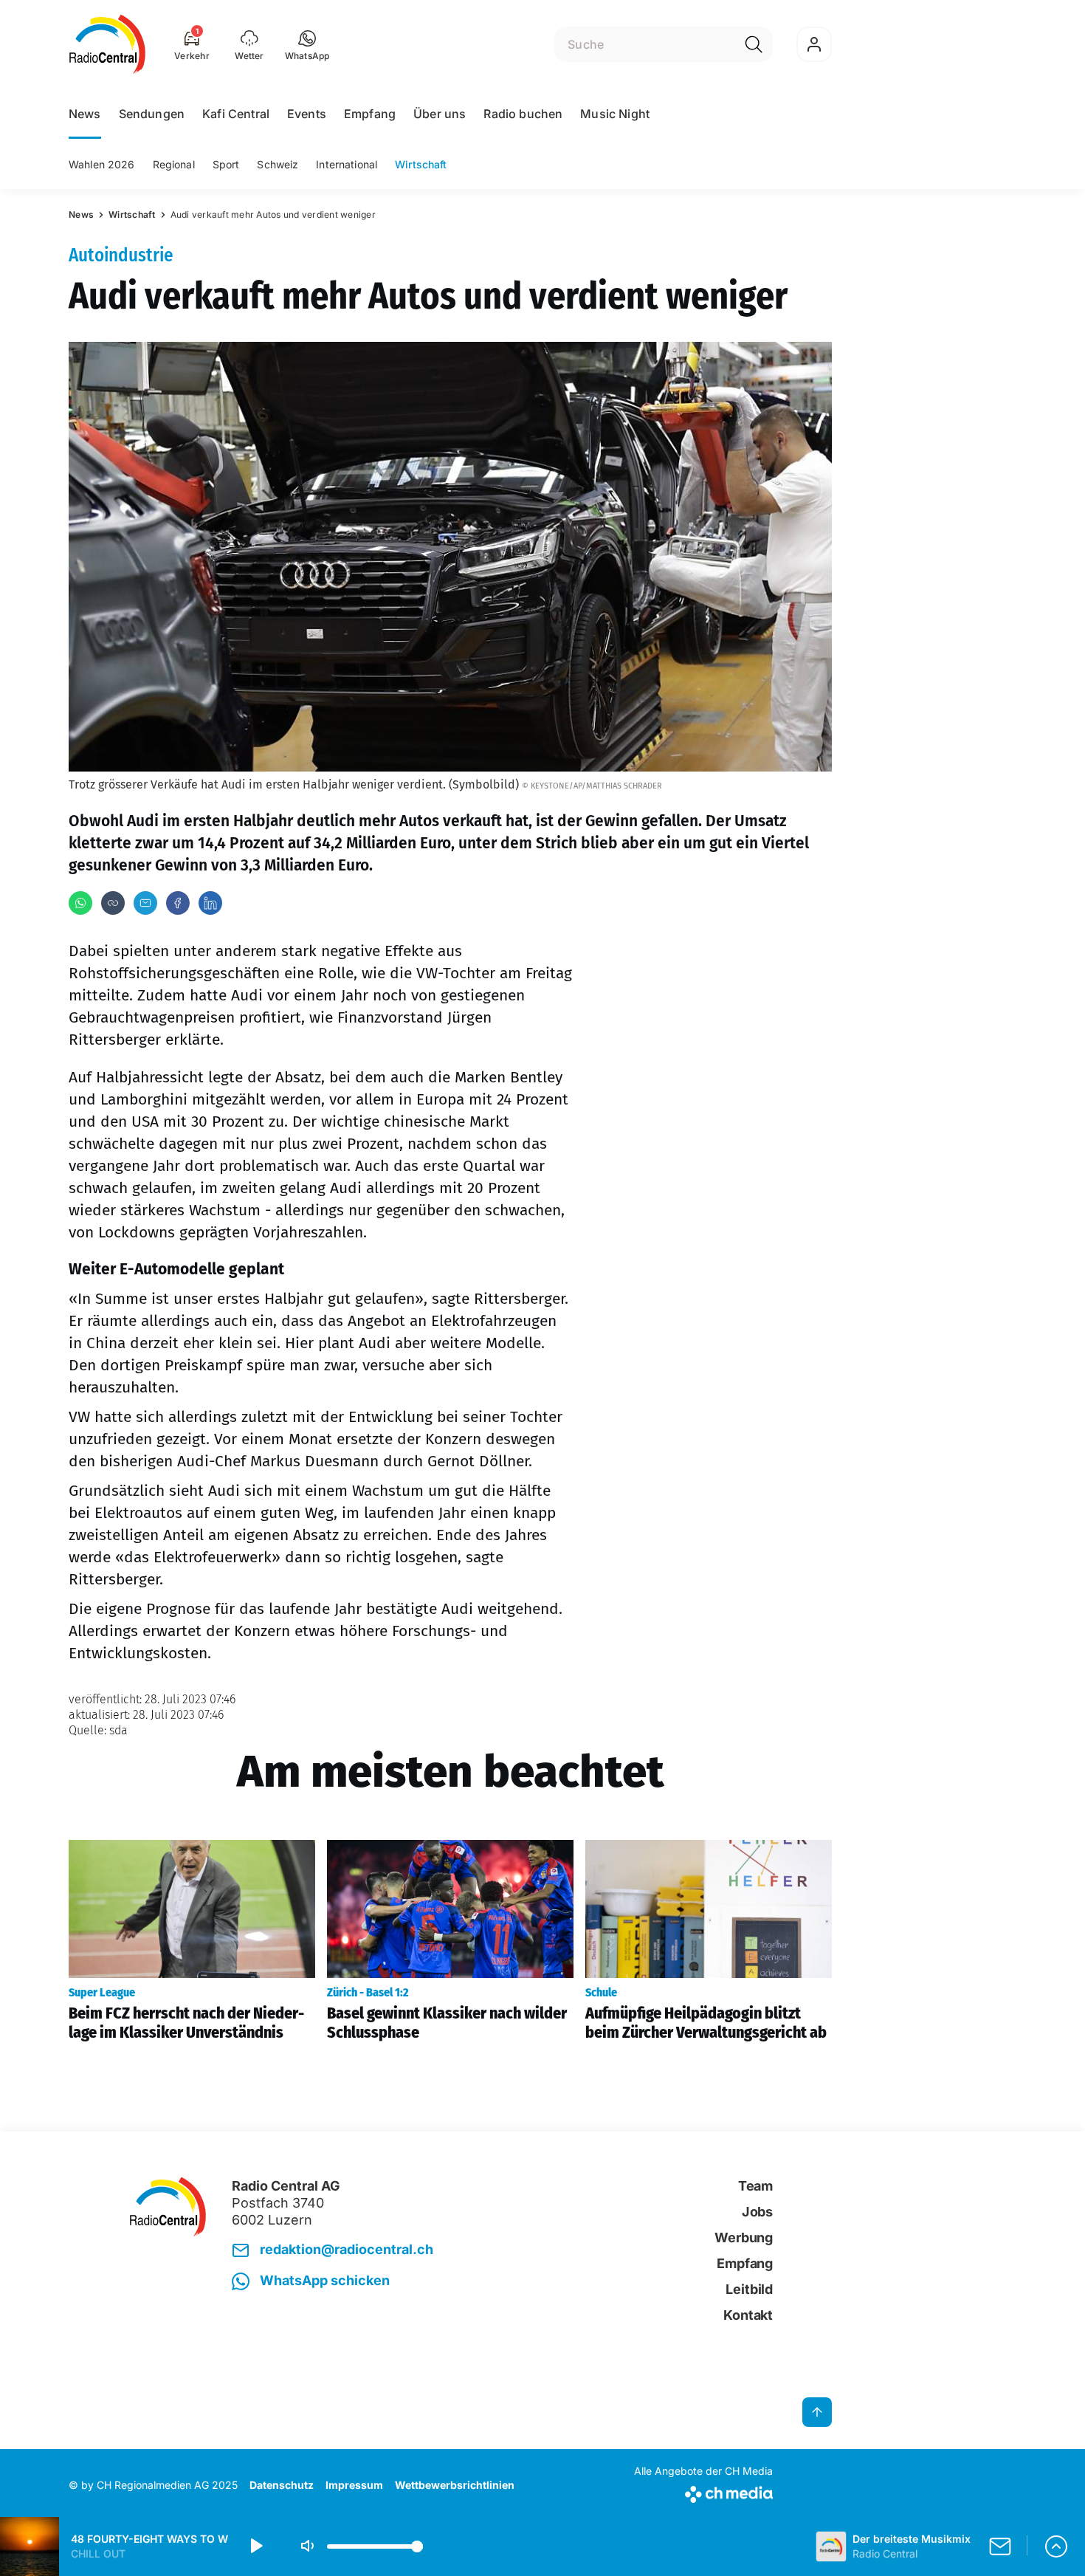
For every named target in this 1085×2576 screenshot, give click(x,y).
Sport (226, 164)
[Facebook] (178, 903)
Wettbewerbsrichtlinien (455, 2485)
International (347, 164)
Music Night (615, 114)
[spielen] (255, 2546)
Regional (174, 164)
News (85, 114)
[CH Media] (703, 2491)
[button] (307, 44)
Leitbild (749, 2289)
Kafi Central (236, 114)
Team (755, 2186)
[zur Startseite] (107, 44)
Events (307, 114)
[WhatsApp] (80, 903)
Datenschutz (282, 2485)
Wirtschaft (421, 164)
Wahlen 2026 (102, 164)
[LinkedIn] (210, 903)
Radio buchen (523, 114)
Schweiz (278, 164)
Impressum (354, 2485)
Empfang (370, 114)
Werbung (744, 2237)
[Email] (145, 903)
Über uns (440, 114)
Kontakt (748, 2315)
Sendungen (152, 114)
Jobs (757, 2212)
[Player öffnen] (1056, 2546)
